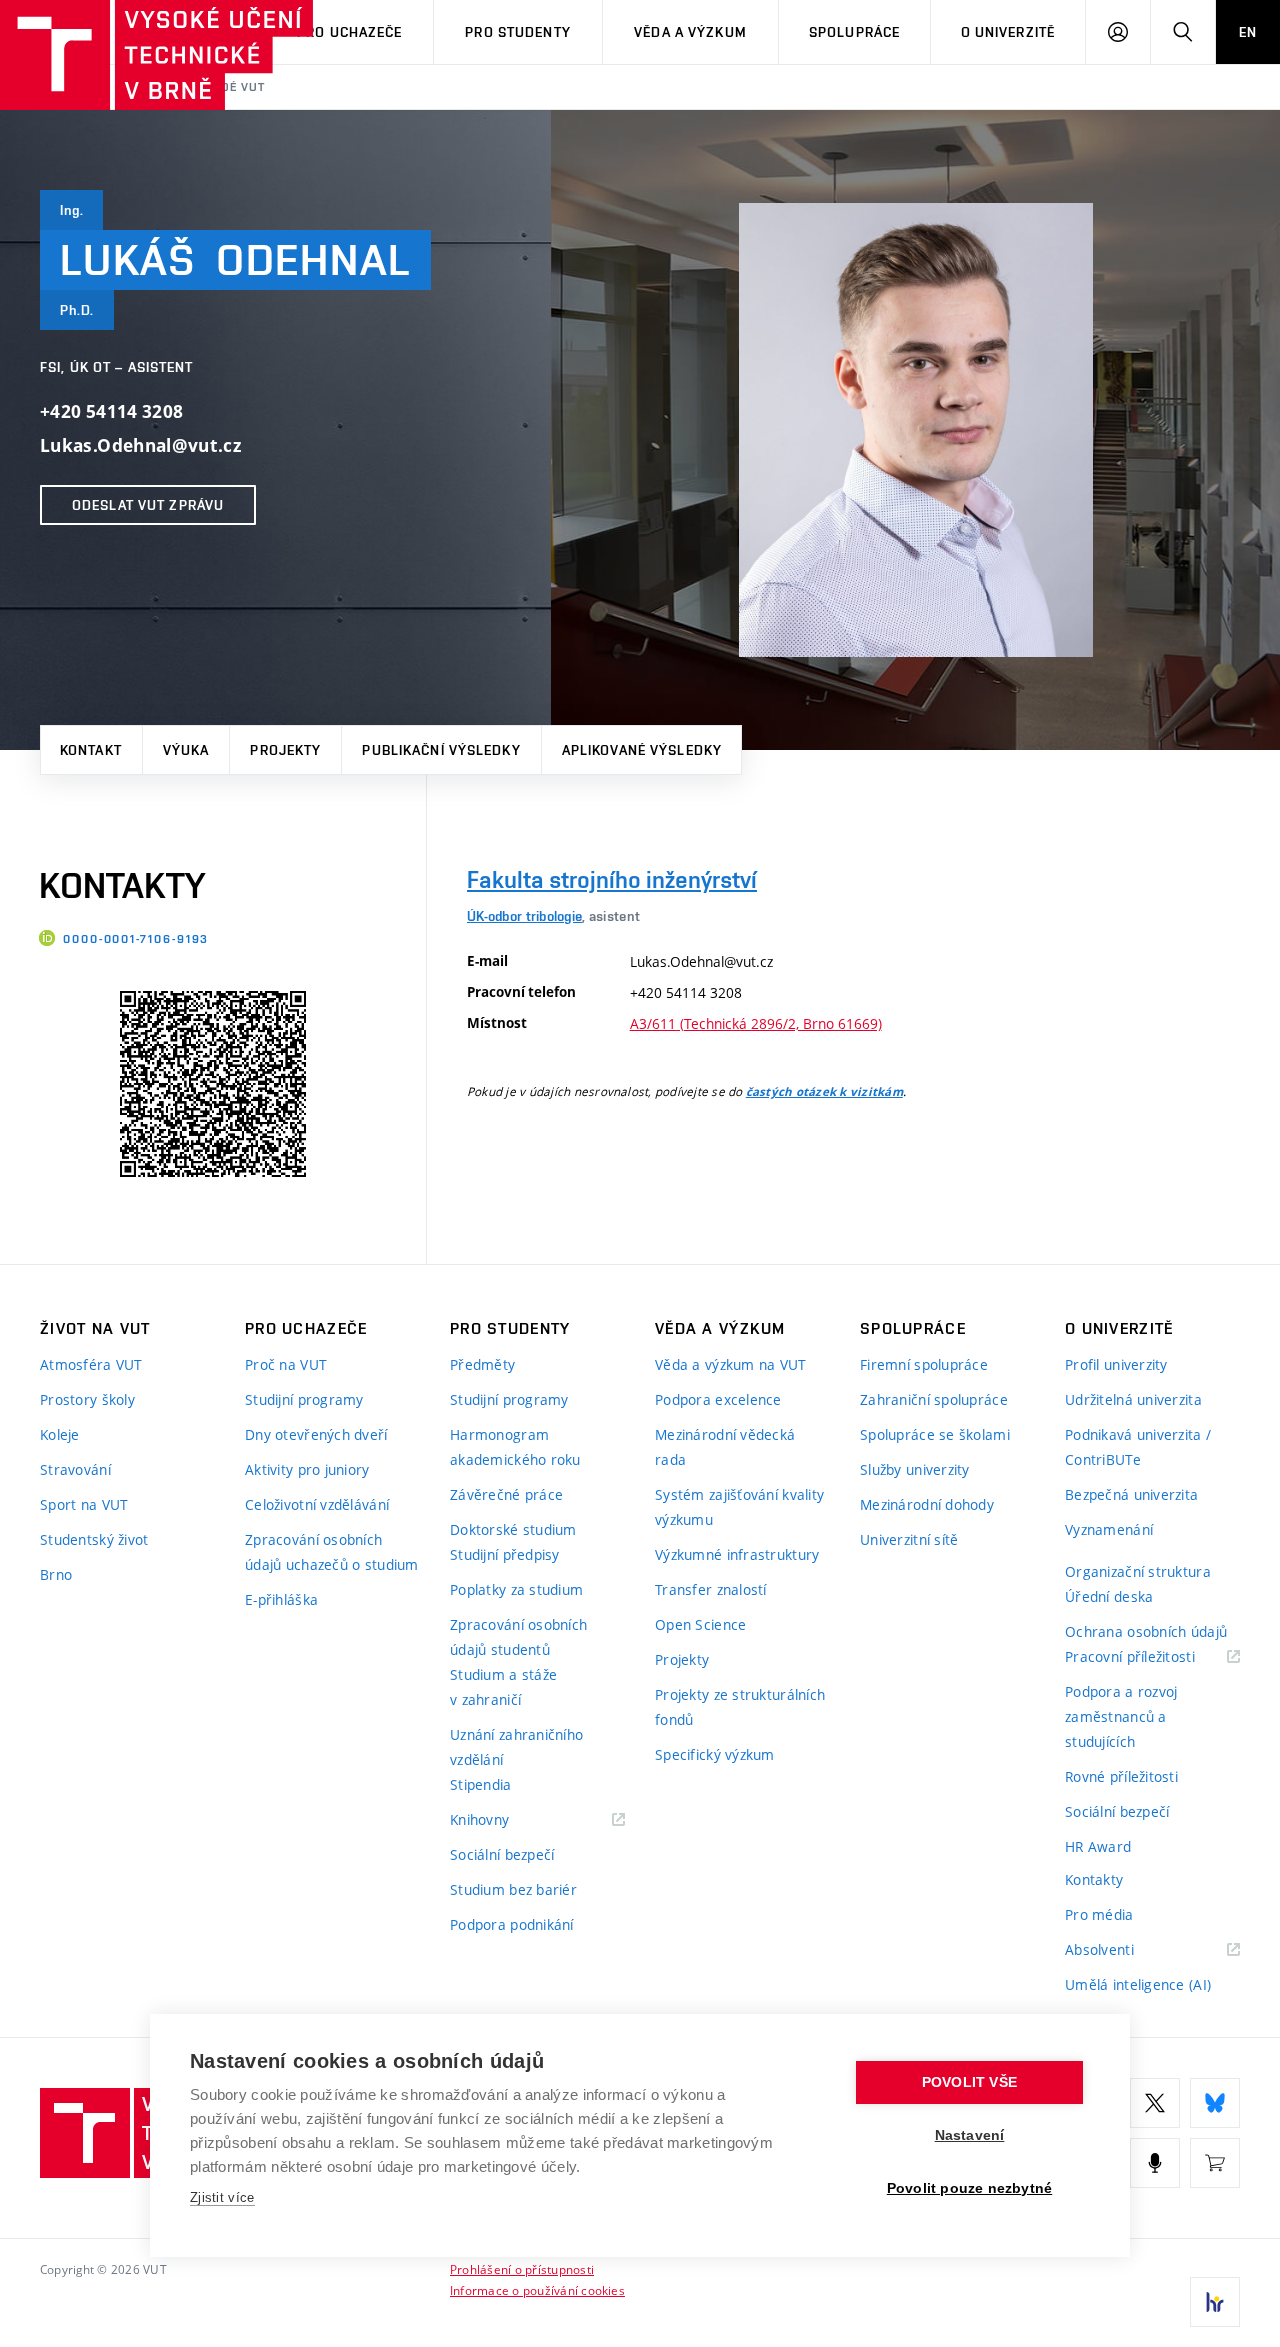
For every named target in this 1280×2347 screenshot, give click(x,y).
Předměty (482, 1364)
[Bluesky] (1215, 2103)
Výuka (186, 750)
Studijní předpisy (505, 1554)
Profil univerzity (1116, 1364)
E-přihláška (281, 1599)
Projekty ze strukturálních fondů (740, 1707)
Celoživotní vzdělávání (317, 1504)
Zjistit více (222, 2197)
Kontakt (91, 750)
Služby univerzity (915, 1469)
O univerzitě (1008, 32)
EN (1248, 32)
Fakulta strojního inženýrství (612, 879)
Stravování (75, 1469)
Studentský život (94, 1539)
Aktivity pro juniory (307, 1469)
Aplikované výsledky (642, 750)
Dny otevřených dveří (316, 1434)
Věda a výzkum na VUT (731, 1364)
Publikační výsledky (441, 750)
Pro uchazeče (349, 32)
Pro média (1099, 1914)
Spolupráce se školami (935, 1434)
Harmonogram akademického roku (515, 1447)
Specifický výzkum (715, 1754)
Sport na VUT (84, 1504)
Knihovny (505, 1820)
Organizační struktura (1138, 1571)
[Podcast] (1155, 2163)
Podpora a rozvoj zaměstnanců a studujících (1121, 1716)
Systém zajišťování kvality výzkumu (739, 1507)
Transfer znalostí (711, 1589)
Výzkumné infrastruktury (737, 1554)
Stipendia (481, 1784)
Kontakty (1094, 1879)
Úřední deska (1109, 1596)
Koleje (60, 1434)
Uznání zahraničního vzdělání (516, 1747)
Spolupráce (854, 32)
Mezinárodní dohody (927, 1504)
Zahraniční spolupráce (934, 1399)
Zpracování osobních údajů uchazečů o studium (332, 1552)
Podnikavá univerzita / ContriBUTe (1138, 1447)
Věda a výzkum (690, 32)
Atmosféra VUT (91, 1364)
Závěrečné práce (506, 1494)
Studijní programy (304, 1399)
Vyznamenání (1109, 1529)
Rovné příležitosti (1121, 1776)
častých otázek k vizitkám (824, 1092)
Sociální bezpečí (502, 1854)
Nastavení (970, 2135)
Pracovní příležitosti (1152, 1657)
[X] (1155, 2103)
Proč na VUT (286, 1364)
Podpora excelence (718, 1399)
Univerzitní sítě (909, 1539)
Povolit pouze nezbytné (969, 2188)
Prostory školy (87, 1399)
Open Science (700, 1624)
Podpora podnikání (512, 1924)
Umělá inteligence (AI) (1138, 1984)
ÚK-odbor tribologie (524, 916)
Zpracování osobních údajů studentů (518, 1637)
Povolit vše (969, 2082)
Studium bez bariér (513, 1889)
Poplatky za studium (516, 1589)
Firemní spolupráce (924, 1364)
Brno (56, 1574)
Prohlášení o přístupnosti (522, 2269)
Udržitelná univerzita (1133, 1399)
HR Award (1098, 1846)
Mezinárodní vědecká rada (725, 1447)
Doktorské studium (513, 1529)
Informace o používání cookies (537, 2290)
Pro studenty (517, 32)
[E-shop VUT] (1215, 2163)
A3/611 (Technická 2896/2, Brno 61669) (756, 1023)
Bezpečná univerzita (1131, 1494)
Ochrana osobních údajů (1146, 1631)
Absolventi (1124, 1950)
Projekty (285, 750)
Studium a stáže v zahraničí (503, 1687)
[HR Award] (1215, 2302)
